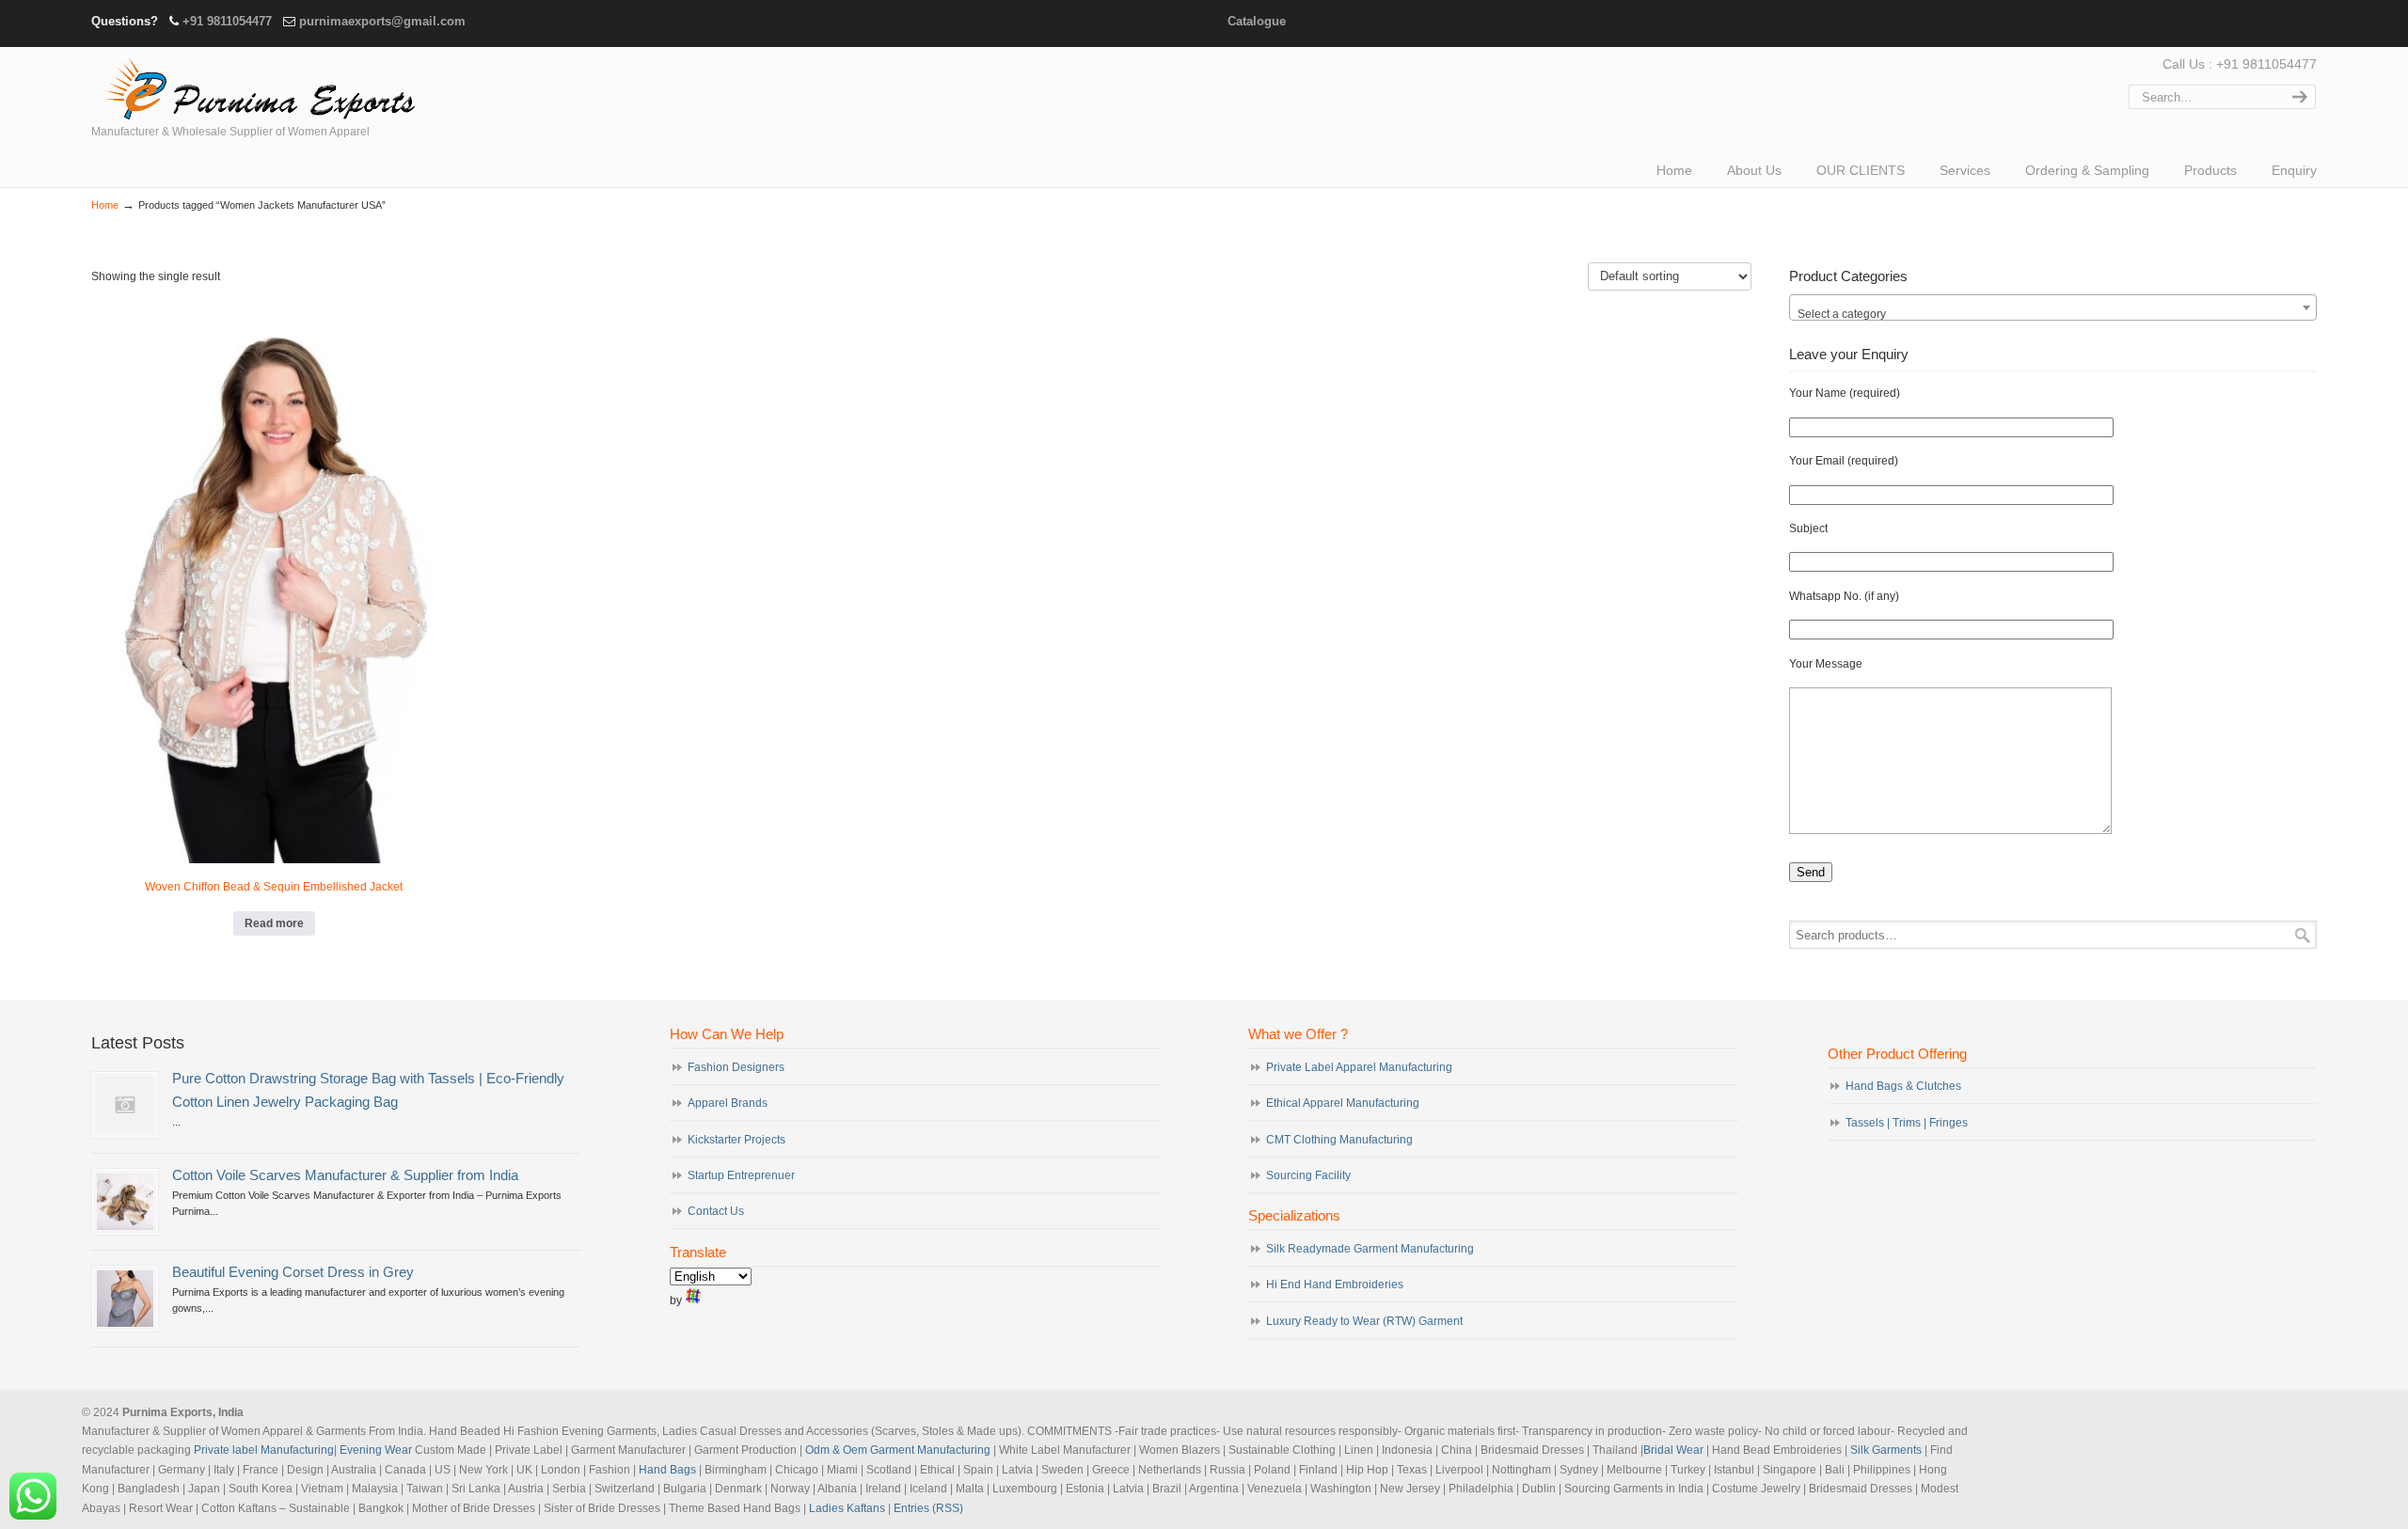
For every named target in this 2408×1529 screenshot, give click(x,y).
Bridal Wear (1673, 1450)
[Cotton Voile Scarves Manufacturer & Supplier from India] (125, 1202)
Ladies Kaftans (847, 1508)
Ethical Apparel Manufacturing (1343, 1103)
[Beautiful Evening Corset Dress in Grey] (125, 1299)
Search (2303, 935)
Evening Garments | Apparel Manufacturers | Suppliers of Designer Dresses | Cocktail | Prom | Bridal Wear (256, 87)
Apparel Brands (728, 1103)
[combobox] (2053, 307)
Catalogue (1257, 21)
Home (105, 205)
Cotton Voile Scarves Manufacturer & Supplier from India (345, 1175)
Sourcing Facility (1308, 1175)
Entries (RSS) (928, 1508)
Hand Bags (667, 1470)
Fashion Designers (736, 1067)
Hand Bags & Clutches (1903, 1086)
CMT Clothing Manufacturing (1339, 1140)
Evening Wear (376, 1450)
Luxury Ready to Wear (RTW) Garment (1364, 1321)
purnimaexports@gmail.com (382, 21)
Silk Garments (1886, 1450)
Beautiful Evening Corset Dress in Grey (293, 1272)
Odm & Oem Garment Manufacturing (898, 1450)
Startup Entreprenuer (741, 1175)
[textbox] (2053, 314)
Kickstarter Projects (737, 1140)
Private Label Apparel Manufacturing (1359, 1067)
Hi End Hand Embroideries (1335, 1285)
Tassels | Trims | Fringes (1907, 1123)
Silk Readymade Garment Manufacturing (1370, 1249)
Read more (274, 923)
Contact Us (716, 1211)
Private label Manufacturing (264, 1450)
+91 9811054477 (227, 21)
